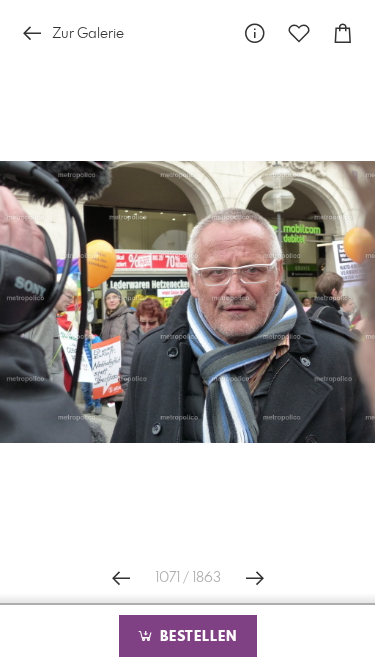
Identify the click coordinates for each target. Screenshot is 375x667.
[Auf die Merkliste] (299, 33)
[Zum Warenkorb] (343, 33)
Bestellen (196, 637)
